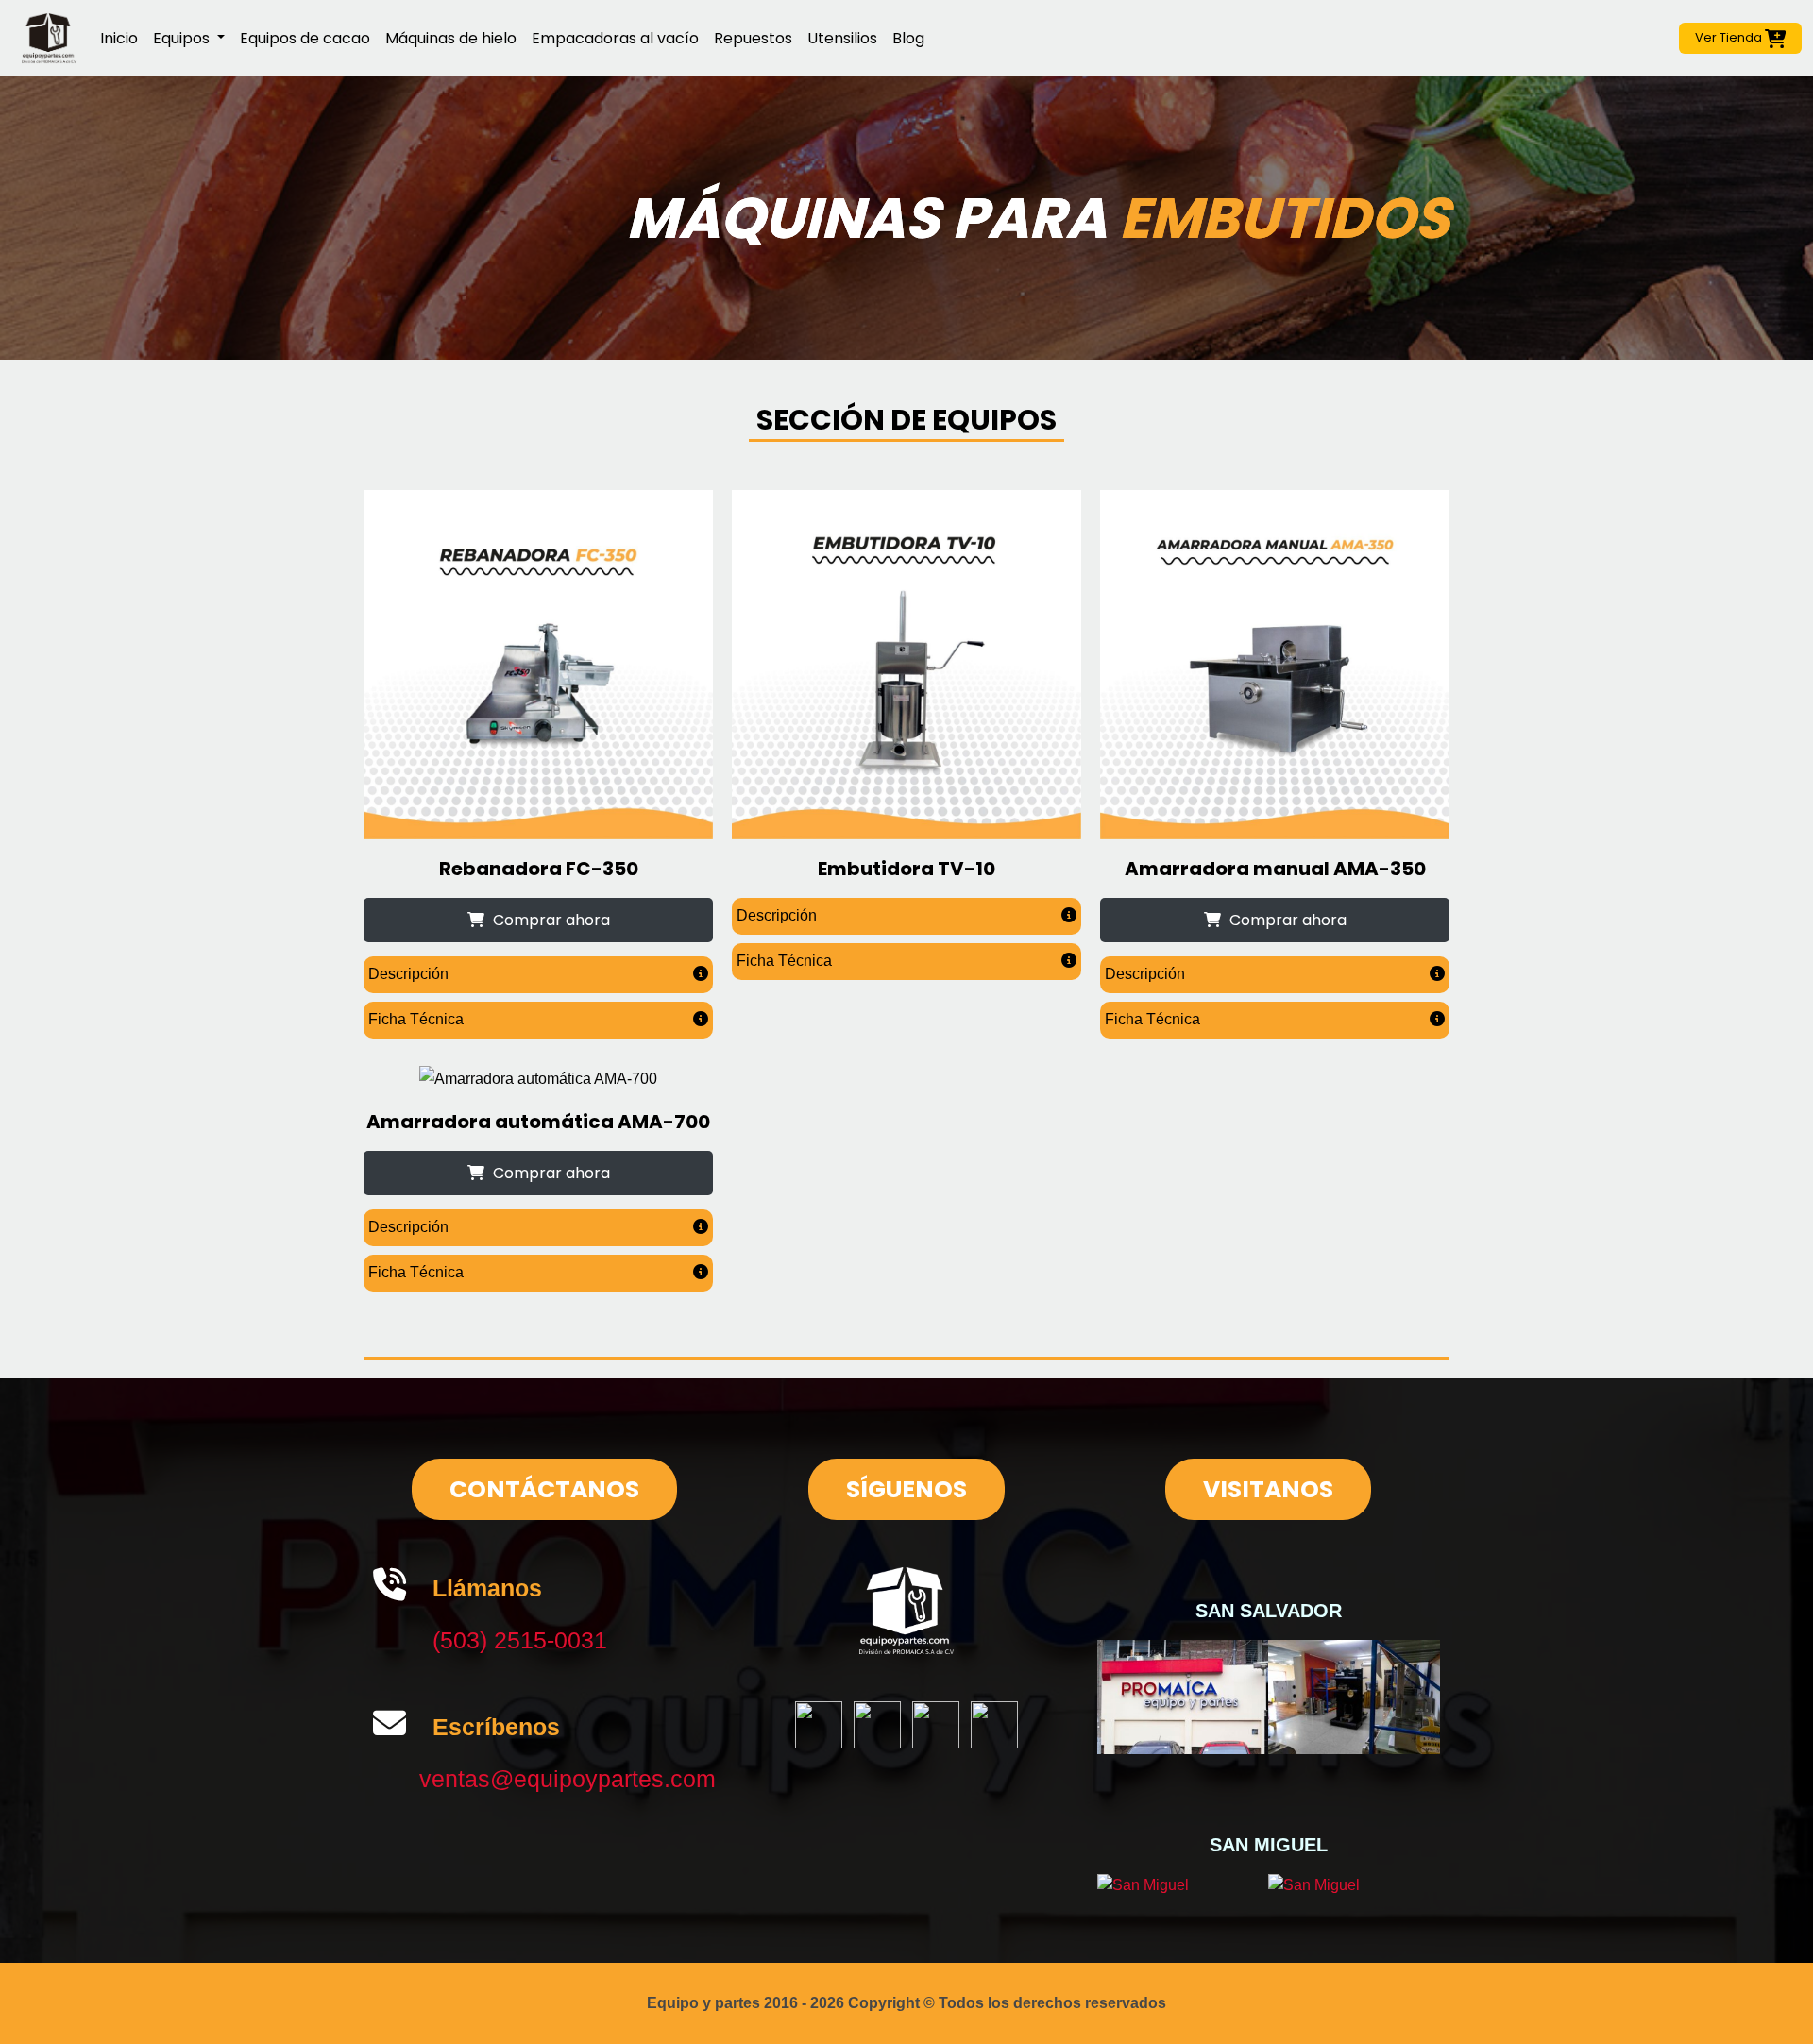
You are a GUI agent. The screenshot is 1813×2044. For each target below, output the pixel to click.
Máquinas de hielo (451, 38)
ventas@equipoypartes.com (568, 1779)
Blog (908, 38)
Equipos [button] (183, 38)
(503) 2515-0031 (520, 1640)
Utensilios (842, 38)
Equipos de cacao (305, 38)
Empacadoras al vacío (615, 38)
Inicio (119, 38)
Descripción (408, 974)
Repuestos (753, 38)
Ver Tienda (1730, 37)
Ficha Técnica (416, 1019)
